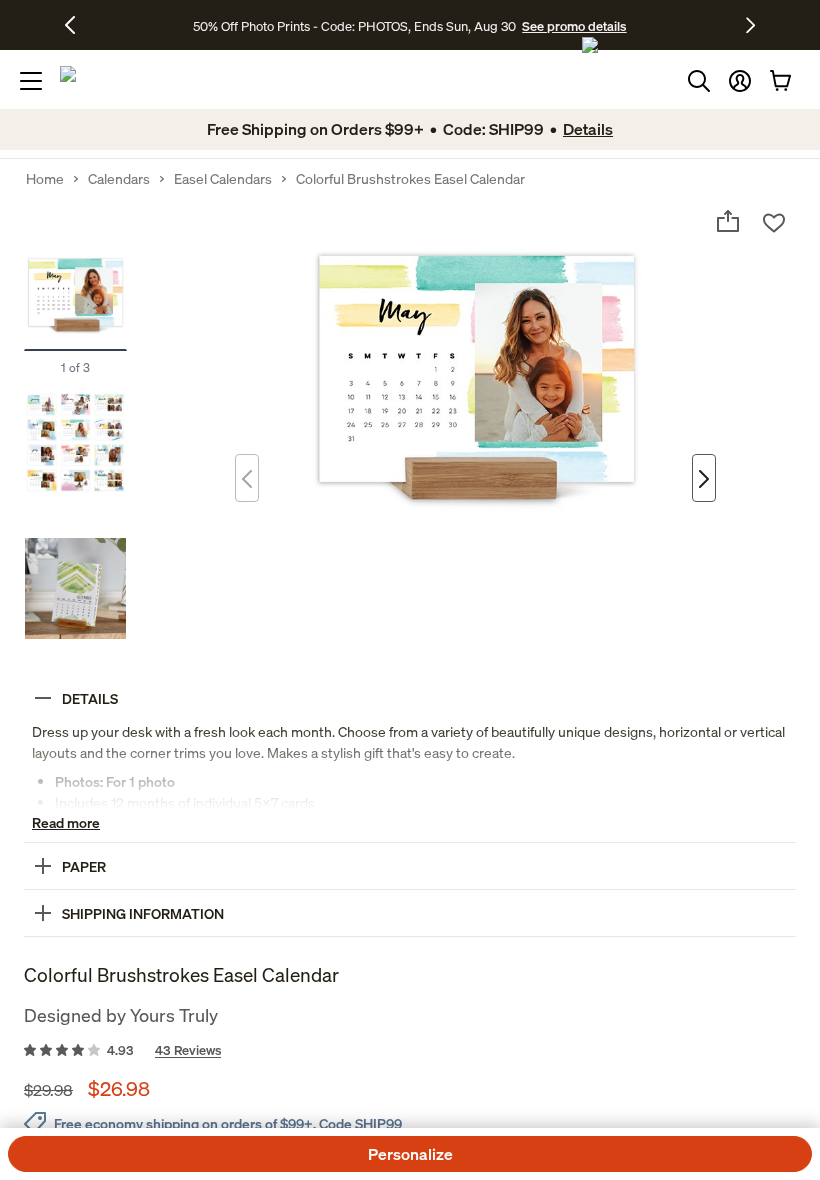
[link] (410, 1051)
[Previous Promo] (77, 25)
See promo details (574, 26)
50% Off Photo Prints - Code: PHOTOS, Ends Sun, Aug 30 (354, 26)
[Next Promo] (750, 25)
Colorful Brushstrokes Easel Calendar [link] (410, 179)
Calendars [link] (119, 179)
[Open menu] (31, 81)
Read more (66, 822)
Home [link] (45, 179)
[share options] (728, 221)
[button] (740, 81)
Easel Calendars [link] (223, 179)
